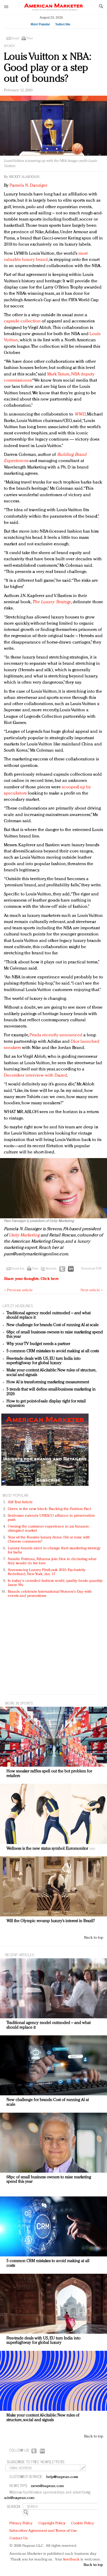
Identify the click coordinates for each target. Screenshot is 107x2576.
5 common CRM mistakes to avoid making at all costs (53, 1351)
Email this (18, 1269)
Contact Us (18, 2538)
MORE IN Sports (19, 1703)
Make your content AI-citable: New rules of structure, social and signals (43, 2418)
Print (30, 39)
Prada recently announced (56, 1035)
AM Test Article (20, 1502)
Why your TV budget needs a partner (38, 1344)
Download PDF (91, 1269)
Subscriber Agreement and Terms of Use (43, 2531)
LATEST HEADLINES (18, 1306)
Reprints (51, 1269)
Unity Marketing (24, 1235)
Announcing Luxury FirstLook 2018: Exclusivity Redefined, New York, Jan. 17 (47, 1572)
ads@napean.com (19, 2498)
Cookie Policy (83, 2523)
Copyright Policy (52, 2523)
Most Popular (40, 24)
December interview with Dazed (35, 1075)
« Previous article (19, 1290)
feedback (71, 2560)
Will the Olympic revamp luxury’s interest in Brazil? (51, 1921)
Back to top (94, 1938)
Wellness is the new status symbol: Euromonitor (47, 1849)
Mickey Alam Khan (24, 177)
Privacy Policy (21, 2523)
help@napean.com (62, 2477)
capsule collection (22, 321)
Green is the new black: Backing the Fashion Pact (49, 1509)
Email (15, 39)
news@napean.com (48, 2486)
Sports (9, 46)
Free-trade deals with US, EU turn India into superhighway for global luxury (44, 1361)
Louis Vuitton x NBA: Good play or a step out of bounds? (47, 68)
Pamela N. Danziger (28, 186)
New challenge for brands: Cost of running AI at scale (53, 1325)
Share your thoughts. (31, 1279)
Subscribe (63, 24)
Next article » (92, 1290)
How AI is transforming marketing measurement (48, 1382)
